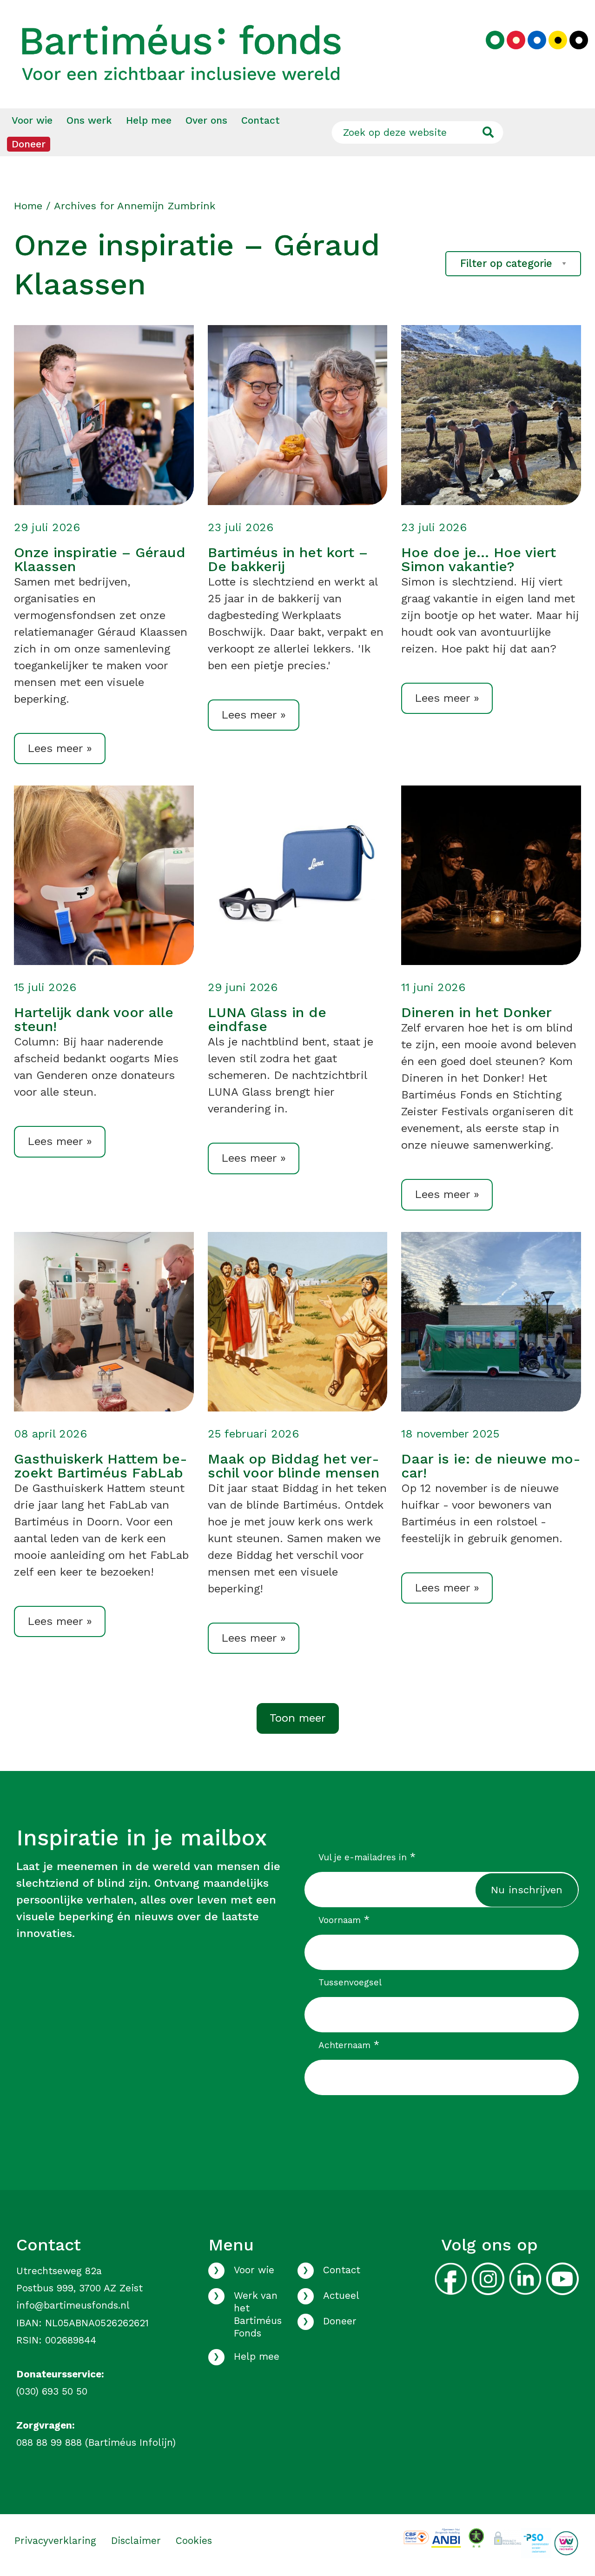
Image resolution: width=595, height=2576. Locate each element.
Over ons (206, 120)
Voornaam (344, 1920)
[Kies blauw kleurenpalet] (537, 40)
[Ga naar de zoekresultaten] (488, 132)
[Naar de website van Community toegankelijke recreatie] (566, 2543)
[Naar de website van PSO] (536, 2543)
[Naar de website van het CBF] (416, 2537)
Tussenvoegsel (350, 1982)
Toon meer (298, 1718)
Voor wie (32, 120)
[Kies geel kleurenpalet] (558, 40)
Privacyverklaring (55, 2541)
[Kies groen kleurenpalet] (495, 40)
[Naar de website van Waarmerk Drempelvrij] (476, 2537)
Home (28, 206)
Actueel (341, 2296)
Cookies (194, 2541)
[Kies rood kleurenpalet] (516, 40)
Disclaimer (136, 2541)
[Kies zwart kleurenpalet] (579, 40)
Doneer (29, 144)
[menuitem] (32, 120)
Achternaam (349, 2045)
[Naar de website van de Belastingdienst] (446, 2537)
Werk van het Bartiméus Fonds (258, 2314)
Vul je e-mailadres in (367, 1857)
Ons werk (89, 120)
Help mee (149, 120)
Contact (261, 120)
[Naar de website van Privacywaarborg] (506, 2536)
